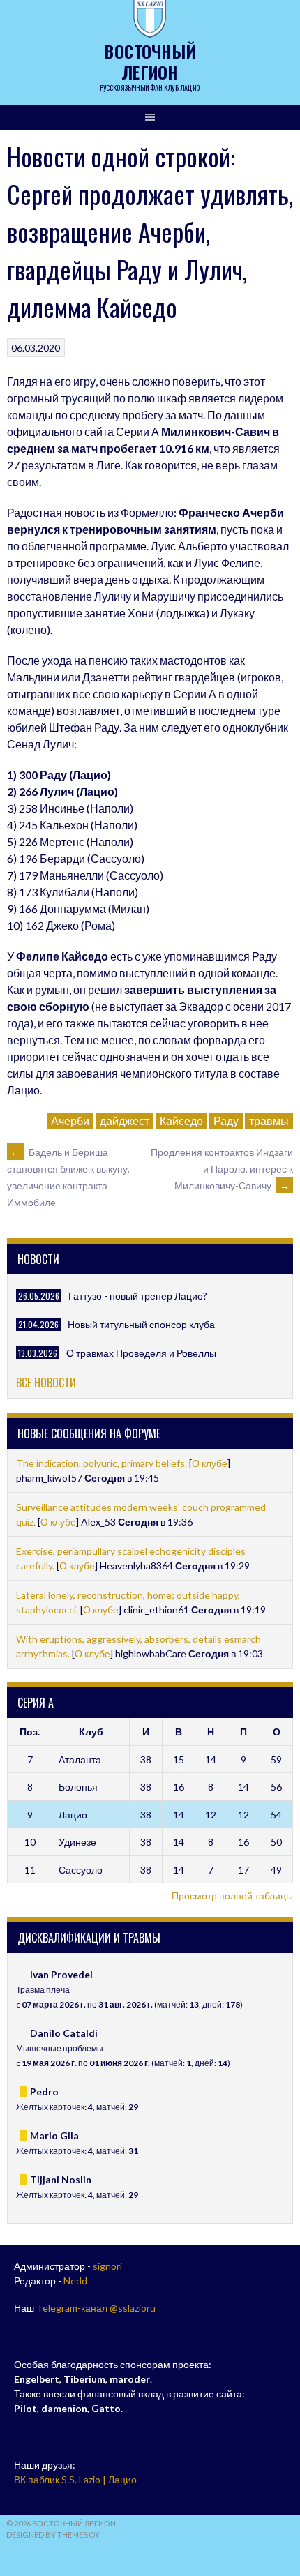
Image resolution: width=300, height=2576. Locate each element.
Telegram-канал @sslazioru (96, 2308)
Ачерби (70, 1121)
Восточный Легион (150, 61)
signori (107, 2266)
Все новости (46, 1383)
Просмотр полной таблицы (232, 1896)
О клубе (210, 1463)
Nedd (75, 2281)
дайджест (125, 1121)
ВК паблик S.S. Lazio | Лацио (75, 2479)
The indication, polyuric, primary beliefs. (103, 1463)
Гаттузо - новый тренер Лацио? (138, 1296)
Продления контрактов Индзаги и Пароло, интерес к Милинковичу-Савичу (222, 1169)
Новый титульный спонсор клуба (141, 1324)
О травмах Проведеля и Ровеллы (141, 1353)
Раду (226, 1121)
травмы (269, 1121)
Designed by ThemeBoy (53, 2534)
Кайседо (181, 1121)
